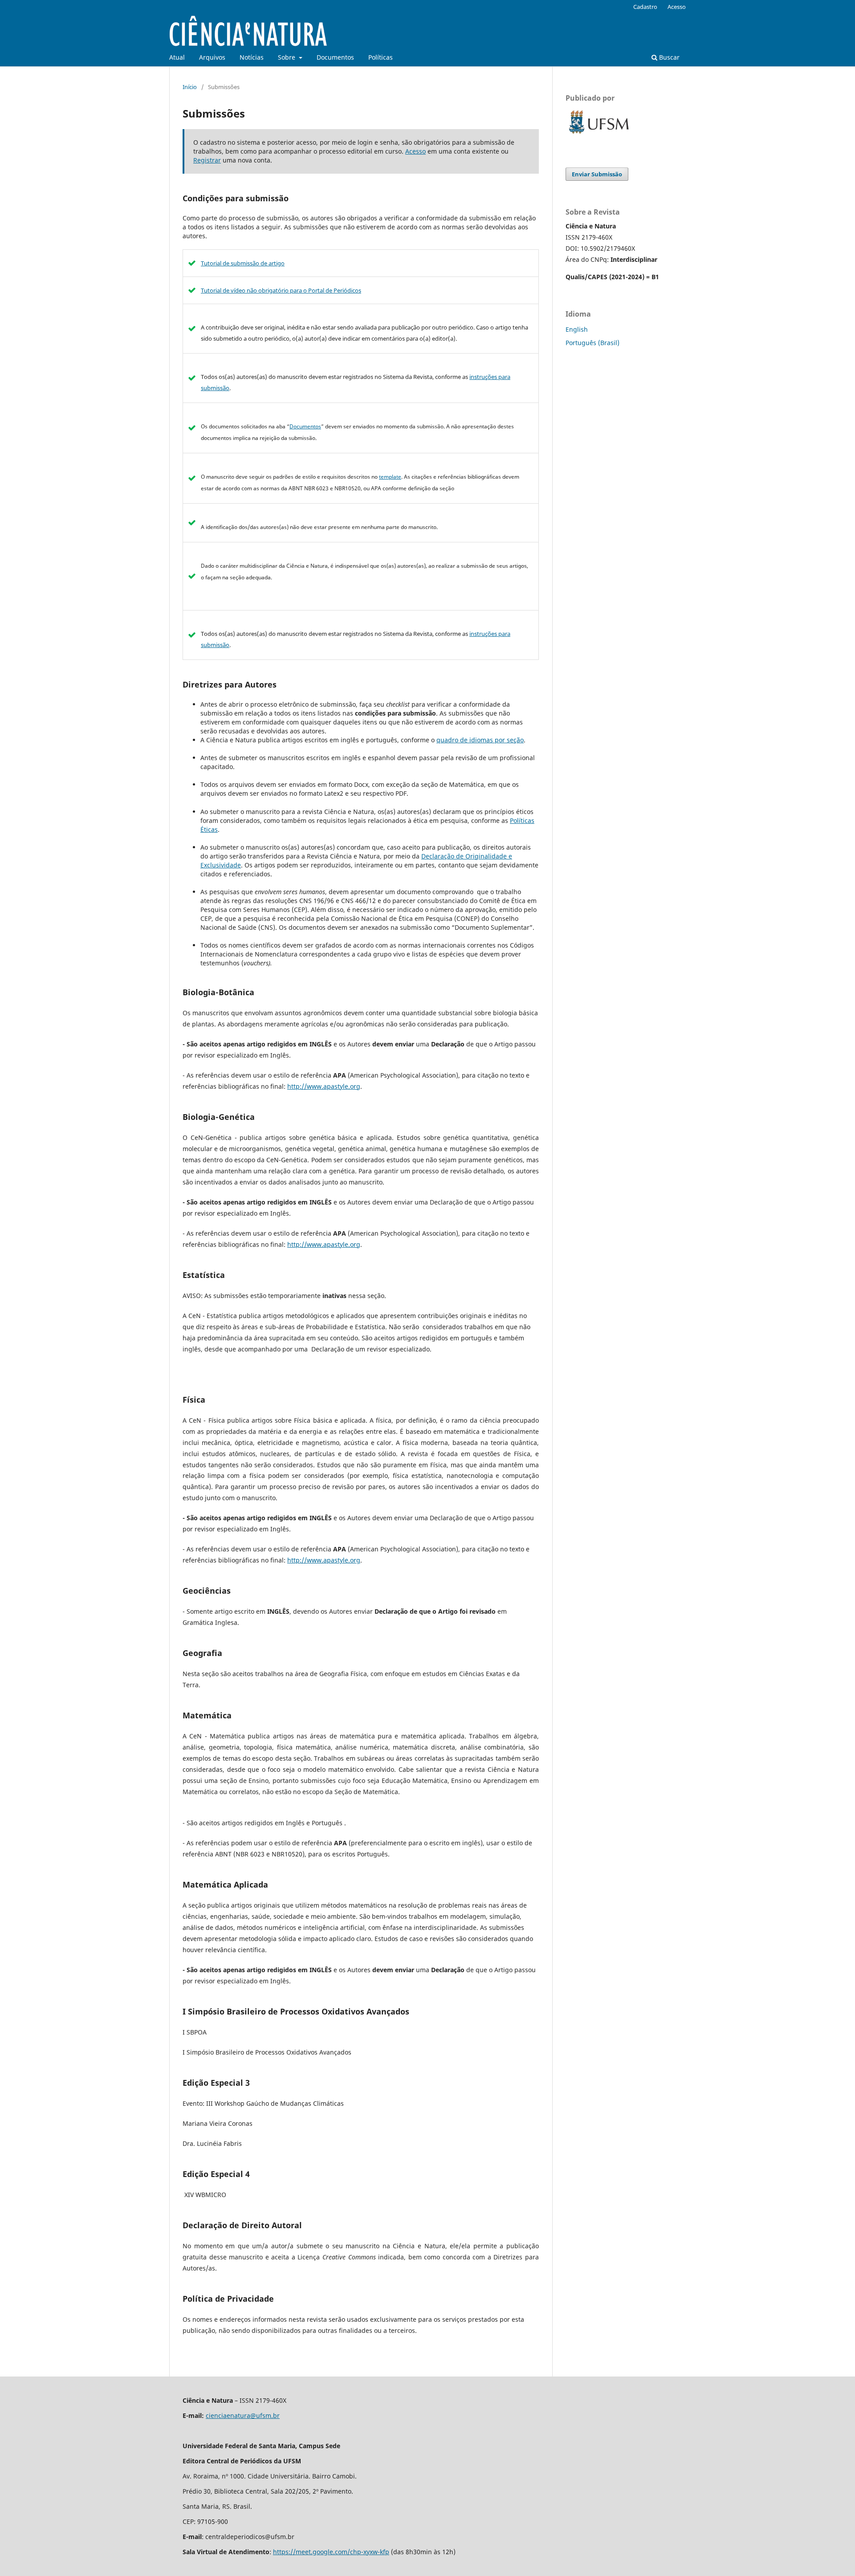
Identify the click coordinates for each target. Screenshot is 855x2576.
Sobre (287, 57)
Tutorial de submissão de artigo (243, 263)
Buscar (668, 57)
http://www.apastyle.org (324, 1086)
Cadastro (645, 7)
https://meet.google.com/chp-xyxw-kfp (331, 2552)
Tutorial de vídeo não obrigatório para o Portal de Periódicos (281, 290)
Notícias (252, 57)
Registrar (207, 160)
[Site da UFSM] (599, 135)
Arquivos (212, 57)
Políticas (381, 57)
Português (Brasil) (592, 343)
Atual (177, 57)
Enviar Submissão (597, 174)
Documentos (335, 57)
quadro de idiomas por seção (480, 740)
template (390, 477)
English (577, 329)
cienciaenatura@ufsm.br (243, 2415)
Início (190, 87)
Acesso (677, 7)
